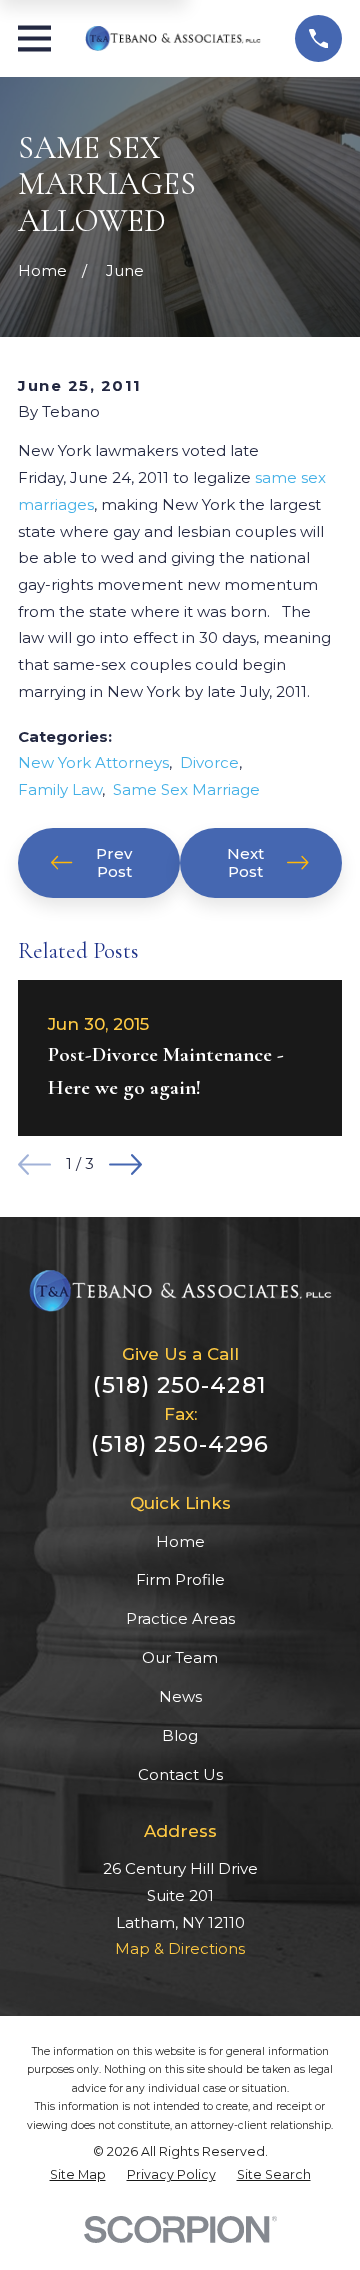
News (180, 1696)
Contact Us (180, 1774)
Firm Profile (180, 1579)
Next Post (245, 862)
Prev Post (114, 862)
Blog (180, 1735)
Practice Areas (180, 1618)
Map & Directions (180, 1948)
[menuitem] (78, 2175)
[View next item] (125, 1164)
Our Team (180, 1657)
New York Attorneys (93, 762)
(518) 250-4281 (180, 1385)
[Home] (173, 38)
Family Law (60, 789)
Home (180, 1541)
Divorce (209, 762)
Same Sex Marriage (186, 789)
